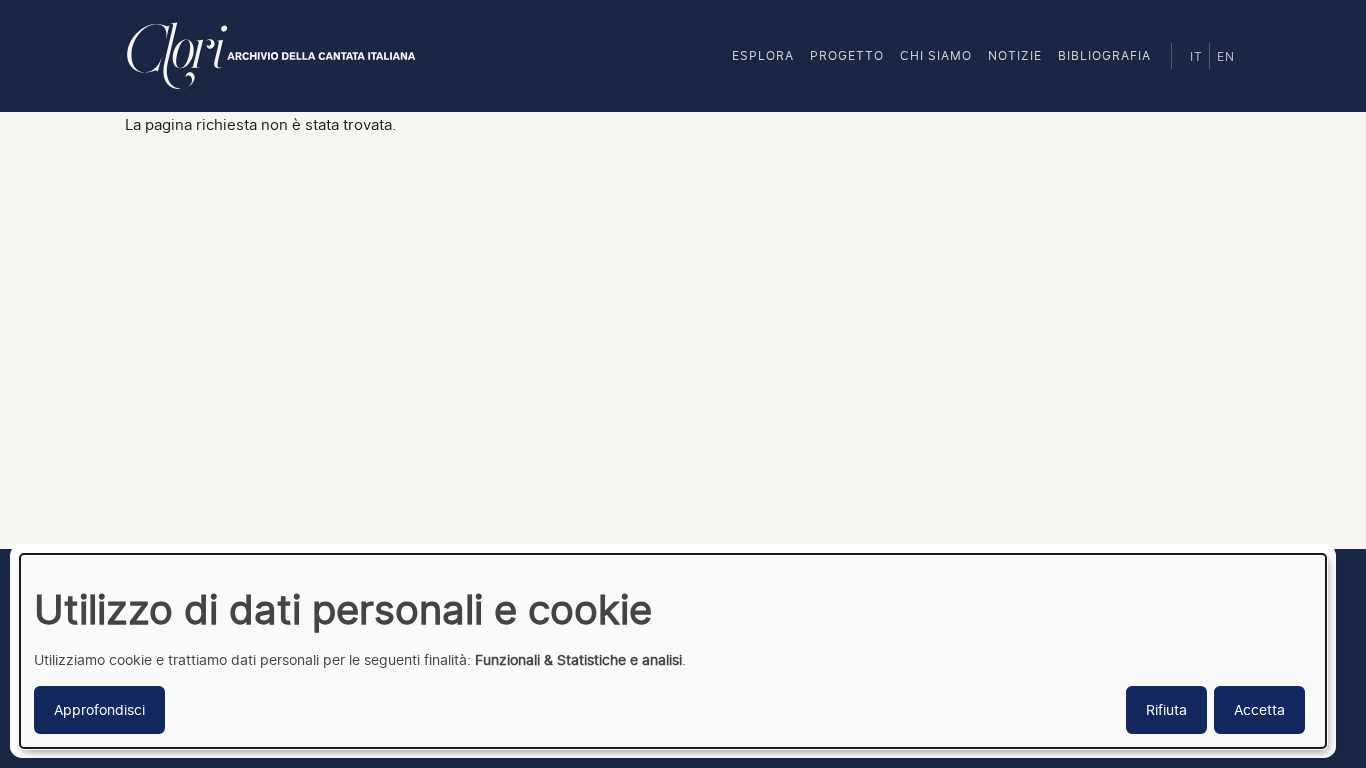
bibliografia (1104, 55)
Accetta (1259, 709)
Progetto (847, 55)
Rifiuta (1166, 709)
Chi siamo (936, 55)
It (1196, 57)
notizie (1015, 55)
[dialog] (673, 651)
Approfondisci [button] (99, 709)
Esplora (763, 55)
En (1226, 57)
